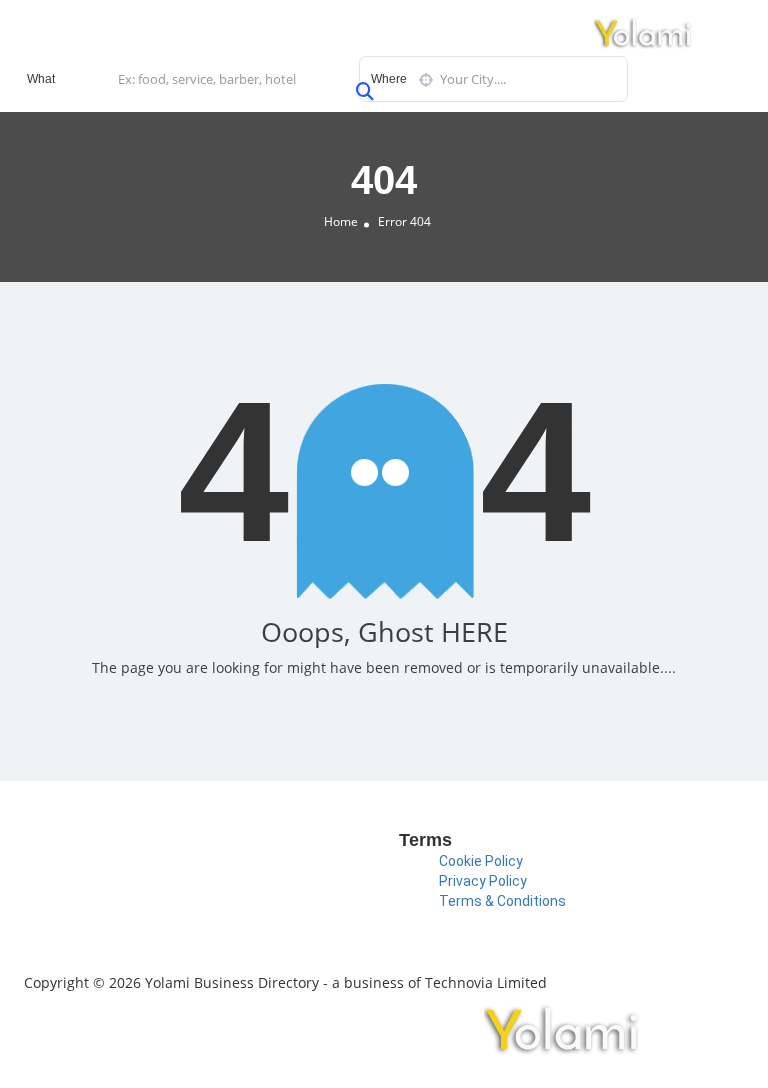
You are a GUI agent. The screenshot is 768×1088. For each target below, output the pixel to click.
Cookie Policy (481, 861)
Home (341, 221)
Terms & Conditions (502, 901)
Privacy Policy (483, 881)
